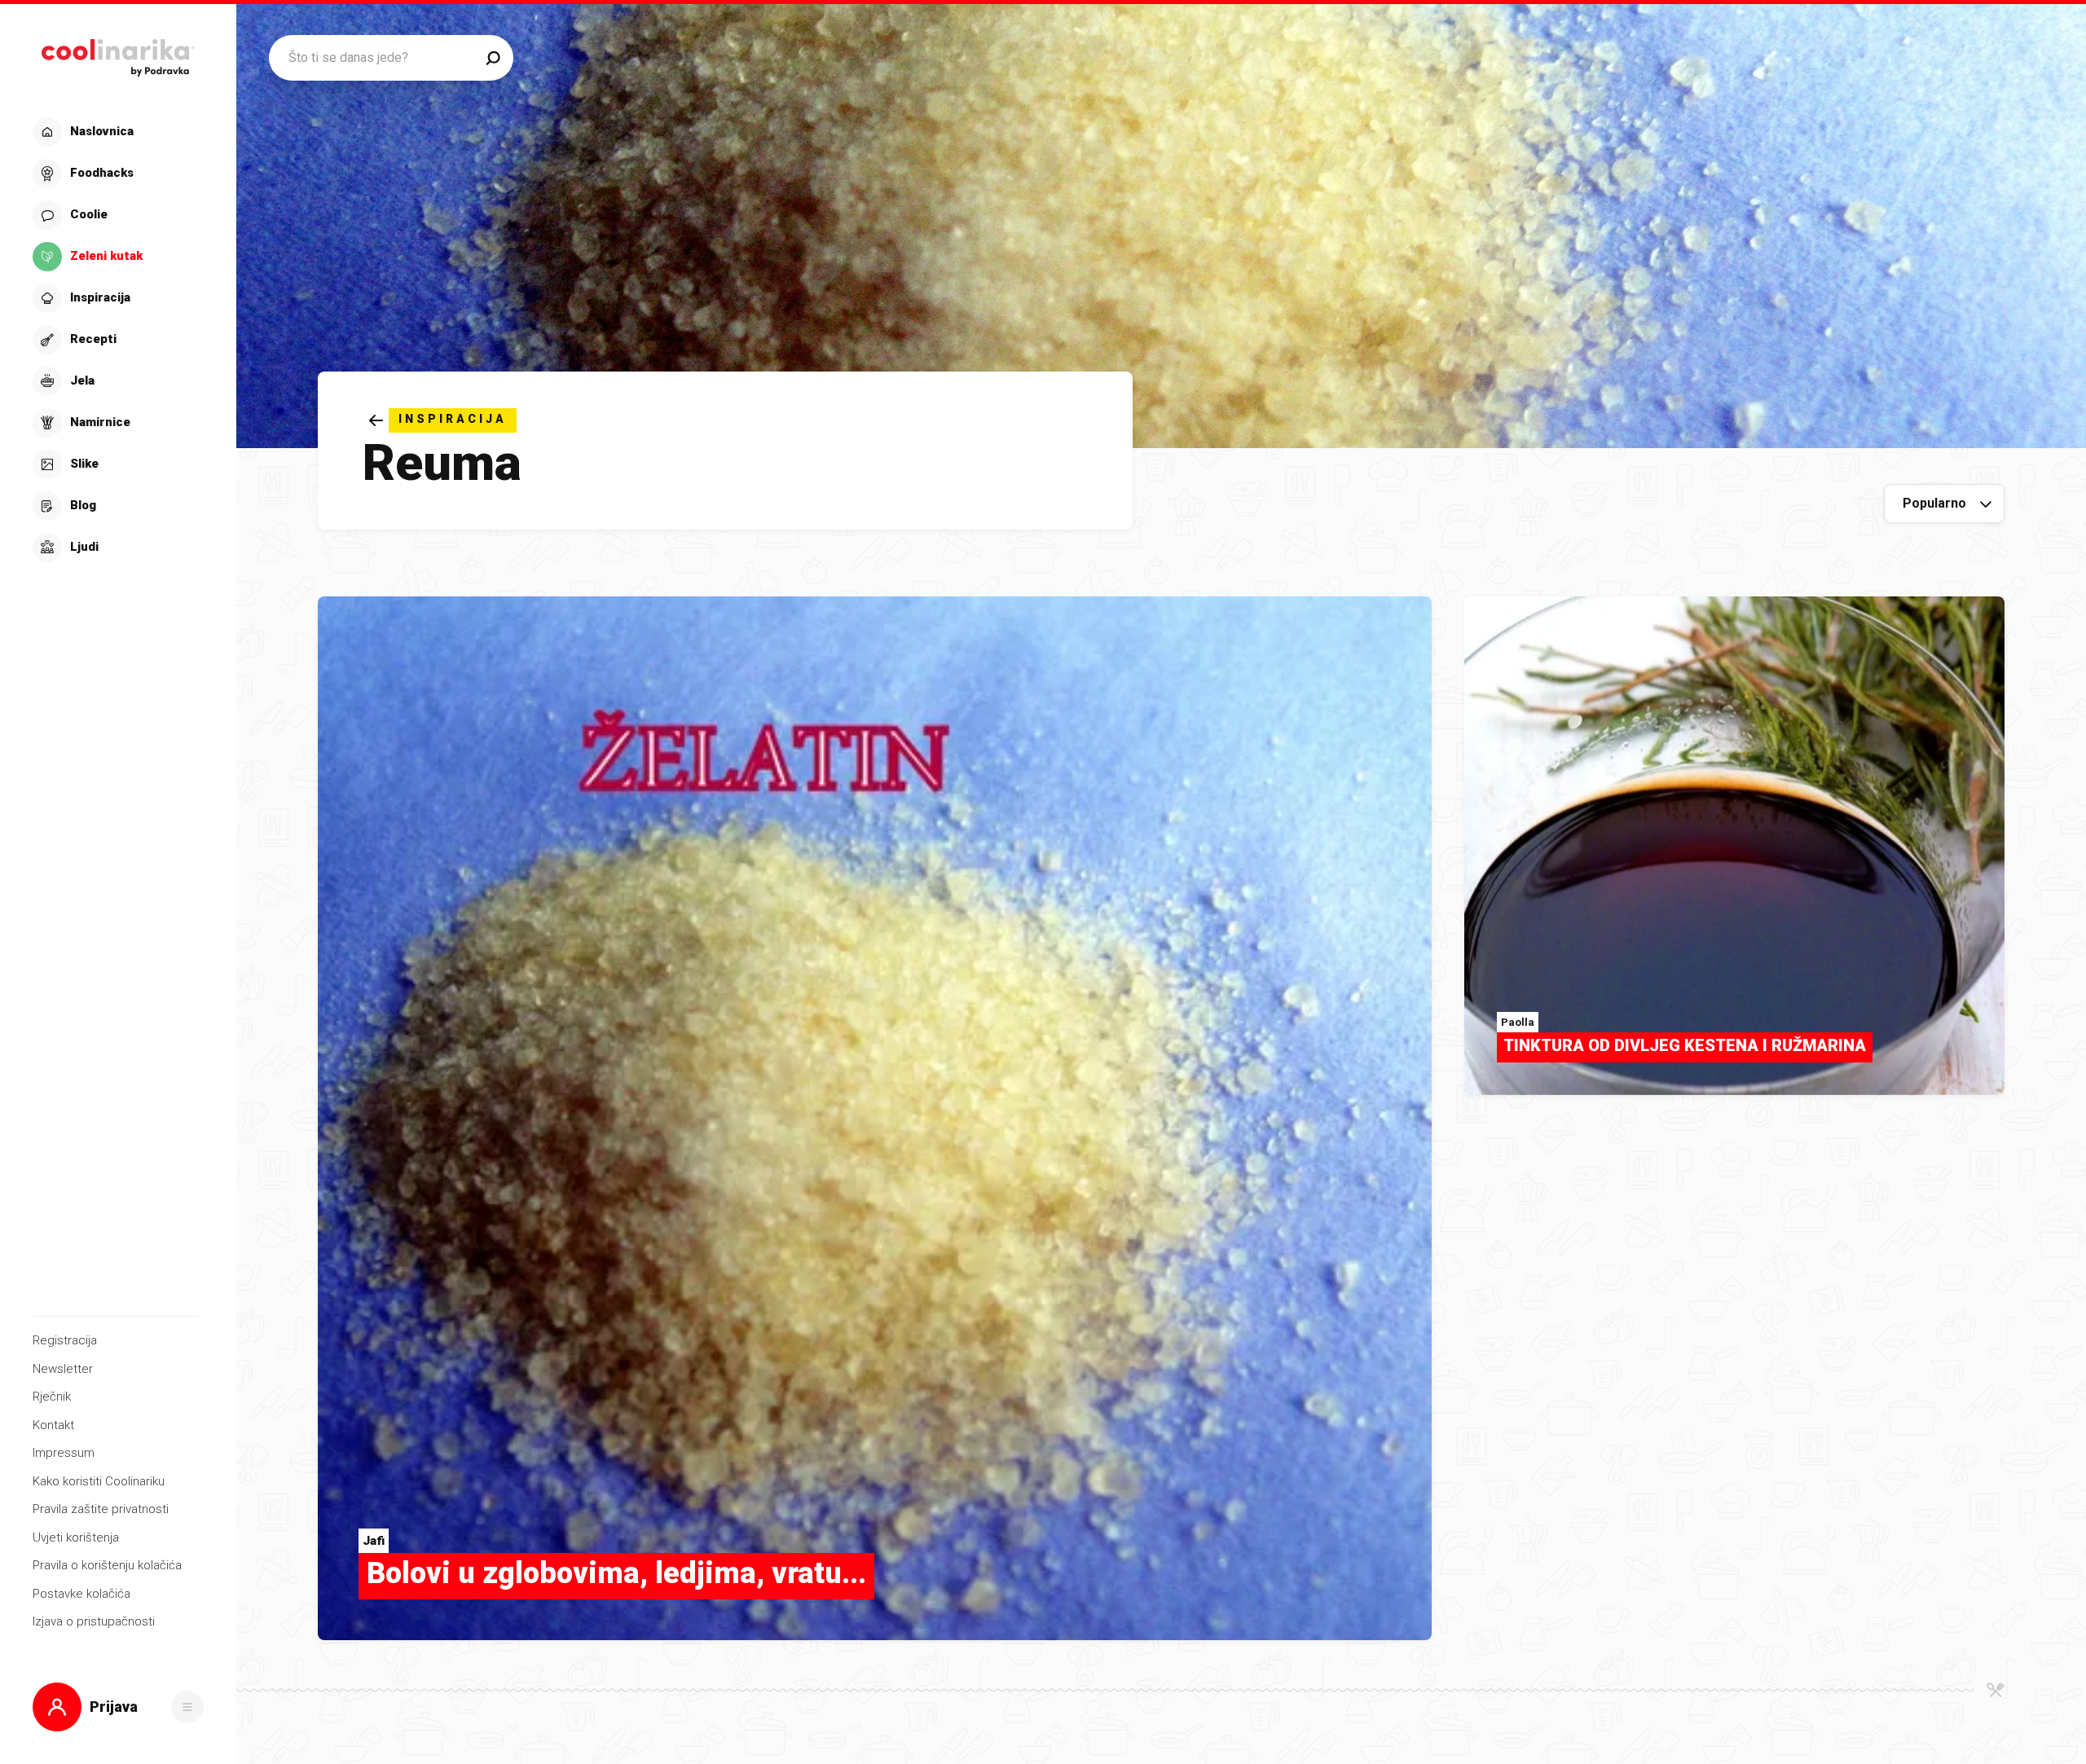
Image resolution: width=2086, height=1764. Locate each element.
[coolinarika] (118, 53)
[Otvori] (187, 1707)
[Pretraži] (493, 58)
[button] (116, 340)
